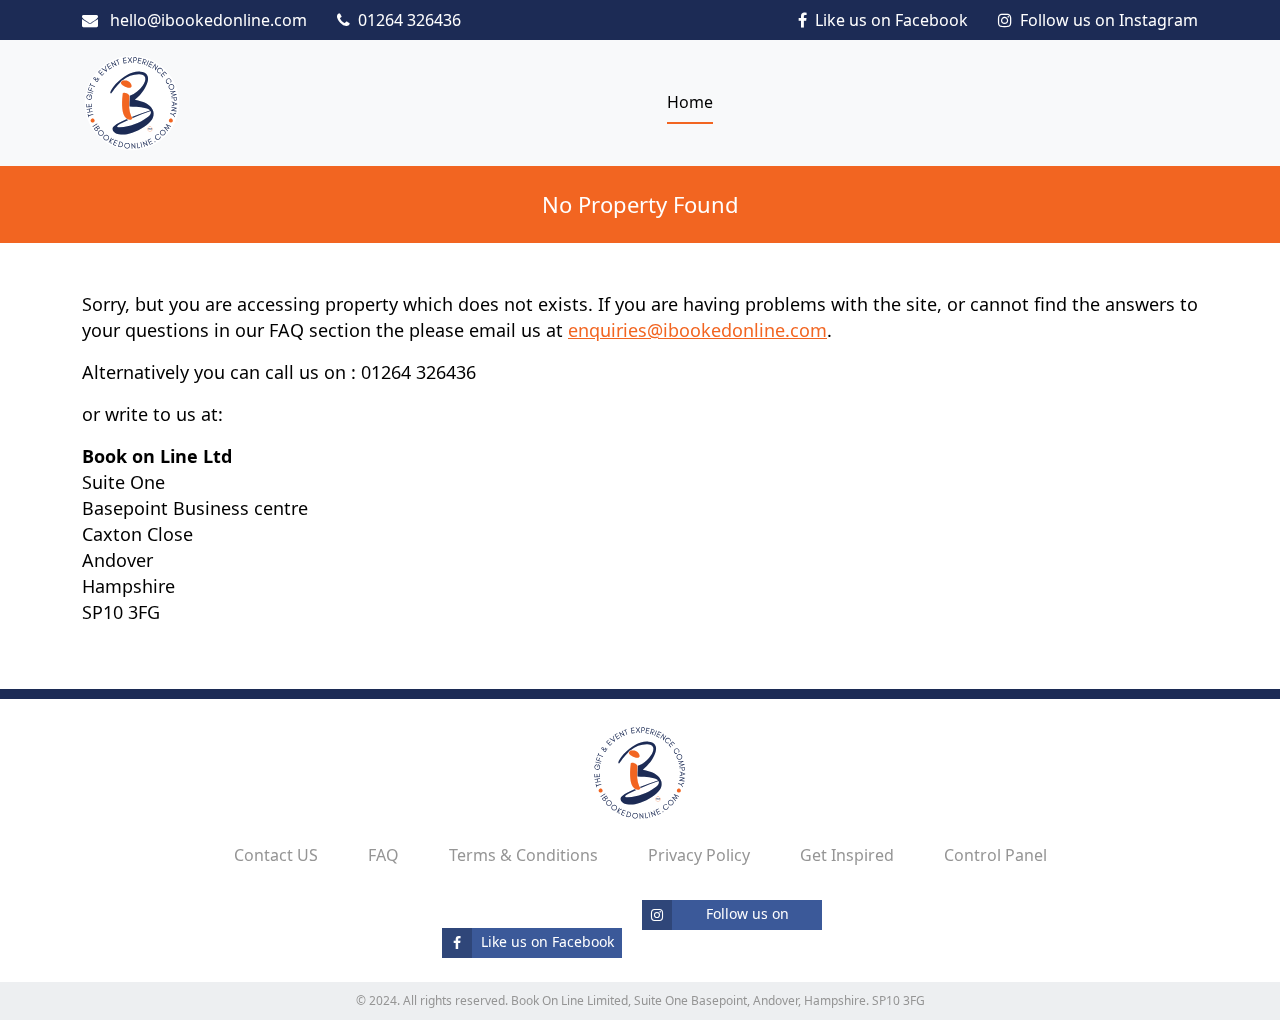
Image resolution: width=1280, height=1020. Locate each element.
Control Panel (995, 855)
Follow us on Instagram (1109, 20)
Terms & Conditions (523, 855)
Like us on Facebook (891, 20)
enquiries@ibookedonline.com (697, 330)
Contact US (276, 855)
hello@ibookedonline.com (206, 20)
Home (690, 102)
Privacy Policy (699, 855)
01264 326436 (409, 20)
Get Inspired (847, 855)
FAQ (383, 855)
